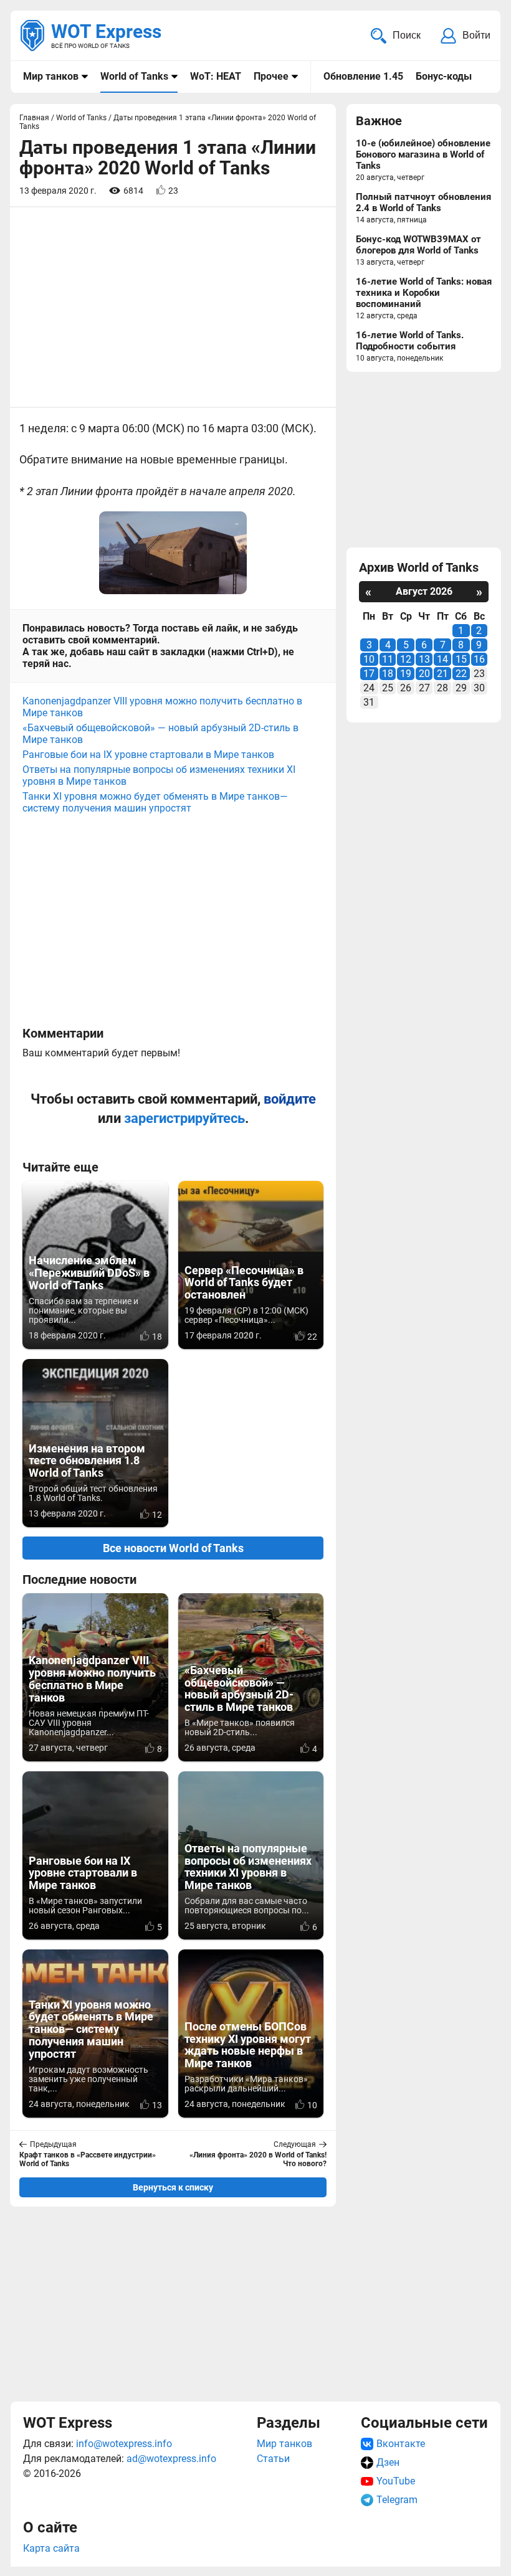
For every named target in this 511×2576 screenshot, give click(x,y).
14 (442, 659)
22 (461, 674)
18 (388, 674)
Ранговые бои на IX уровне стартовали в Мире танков (148, 755)
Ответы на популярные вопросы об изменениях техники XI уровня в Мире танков (159, 775)
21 (442, 674)
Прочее (271, 76)
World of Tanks (134, 76)
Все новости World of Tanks (173, 1548)
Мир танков (51, 76)
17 (369, 674)
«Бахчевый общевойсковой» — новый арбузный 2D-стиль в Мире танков (160, 734)
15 (461, 659)
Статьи (273, 2459)
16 (479, 659)
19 (406, 674)
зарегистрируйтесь (184, 1118)
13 (424, 659)
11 (388, 659)
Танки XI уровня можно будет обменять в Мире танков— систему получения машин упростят (155, 802)
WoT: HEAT (216, 76)
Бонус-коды (444, 76)
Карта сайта (51, 2548)
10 (369, 659)
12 (406, 659)
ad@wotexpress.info (171, 2459)
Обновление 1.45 (363, 76)
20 (424, 674)
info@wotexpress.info (124, 2444)
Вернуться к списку (173, 2187)
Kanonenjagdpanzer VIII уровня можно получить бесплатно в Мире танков (162, 707)
